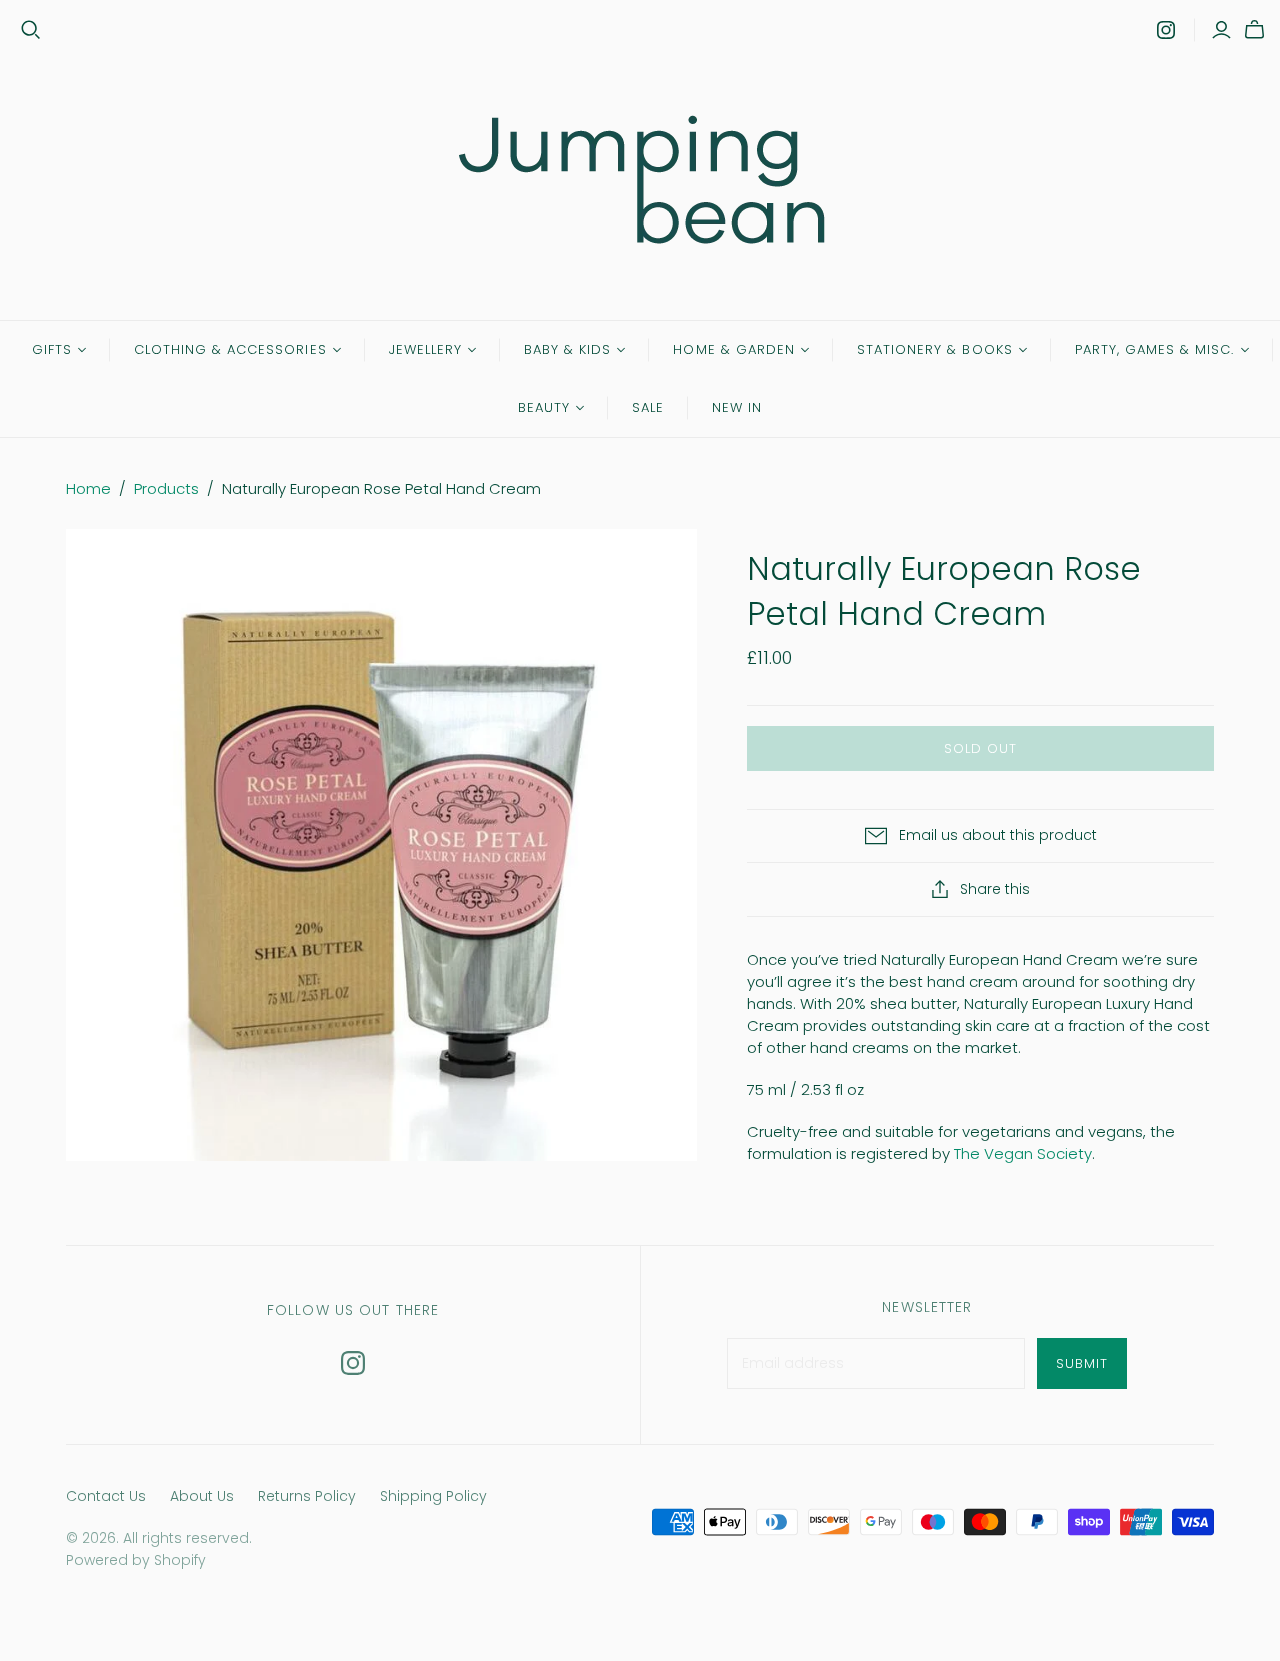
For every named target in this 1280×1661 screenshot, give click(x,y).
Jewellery (425, 349)
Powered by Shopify (136, 1560)
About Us (202, 1496)
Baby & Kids (567, 349)
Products (166, 488)
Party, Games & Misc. (1155, 349)
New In (737, 407)
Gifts (52, 349)
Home (88, 488)
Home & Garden (734, 349)
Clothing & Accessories (230, 349)
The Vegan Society (1023, 1153)
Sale (648, 407)
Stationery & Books (935, 349)
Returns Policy (307, 1496)
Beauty (544, 407)
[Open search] (31, 30)
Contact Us (106, 1496)
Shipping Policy (433, 1496)
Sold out (980, 748)
